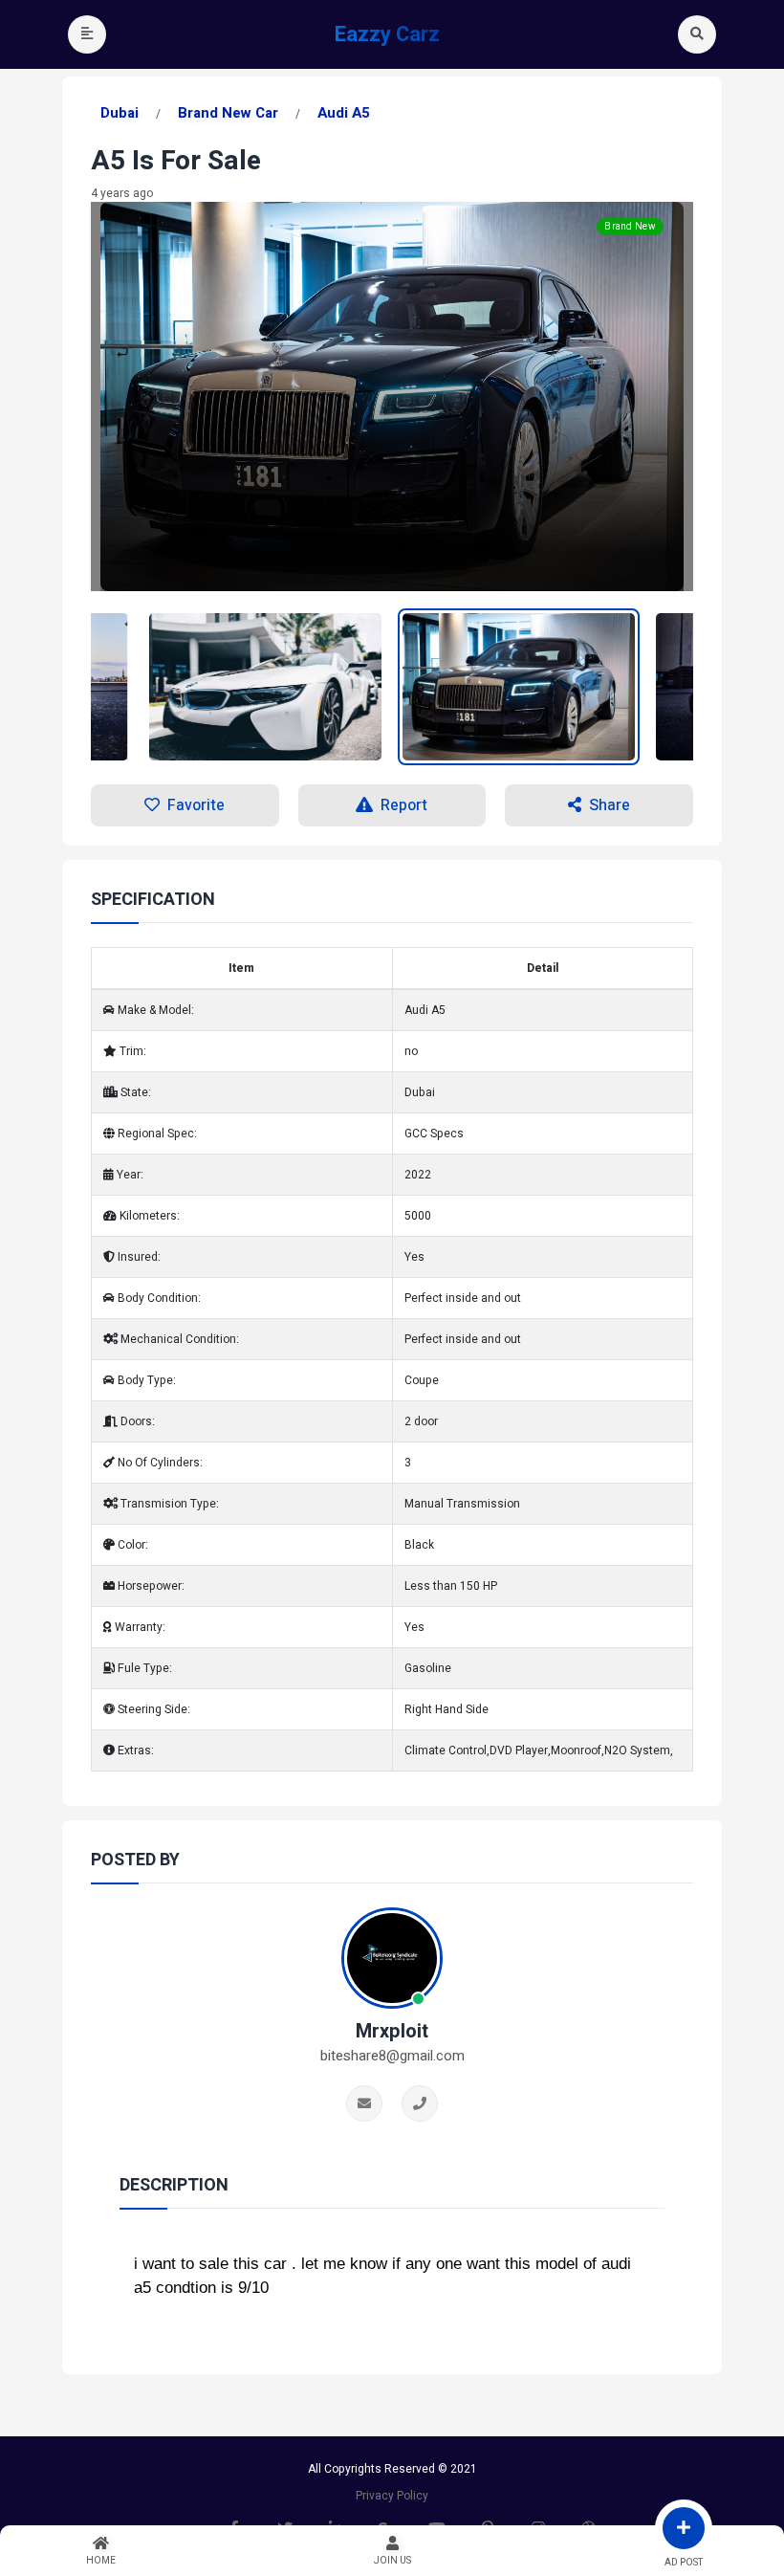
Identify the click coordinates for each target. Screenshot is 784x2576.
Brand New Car (228, 113)
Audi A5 (344, 113)
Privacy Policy (392, 2496)
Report (404, 805)
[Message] (364, 2103)
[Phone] (420, 2103)
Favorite (196, 805)
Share (610, 805)
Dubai (120, 113)
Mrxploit (392, 2032)
